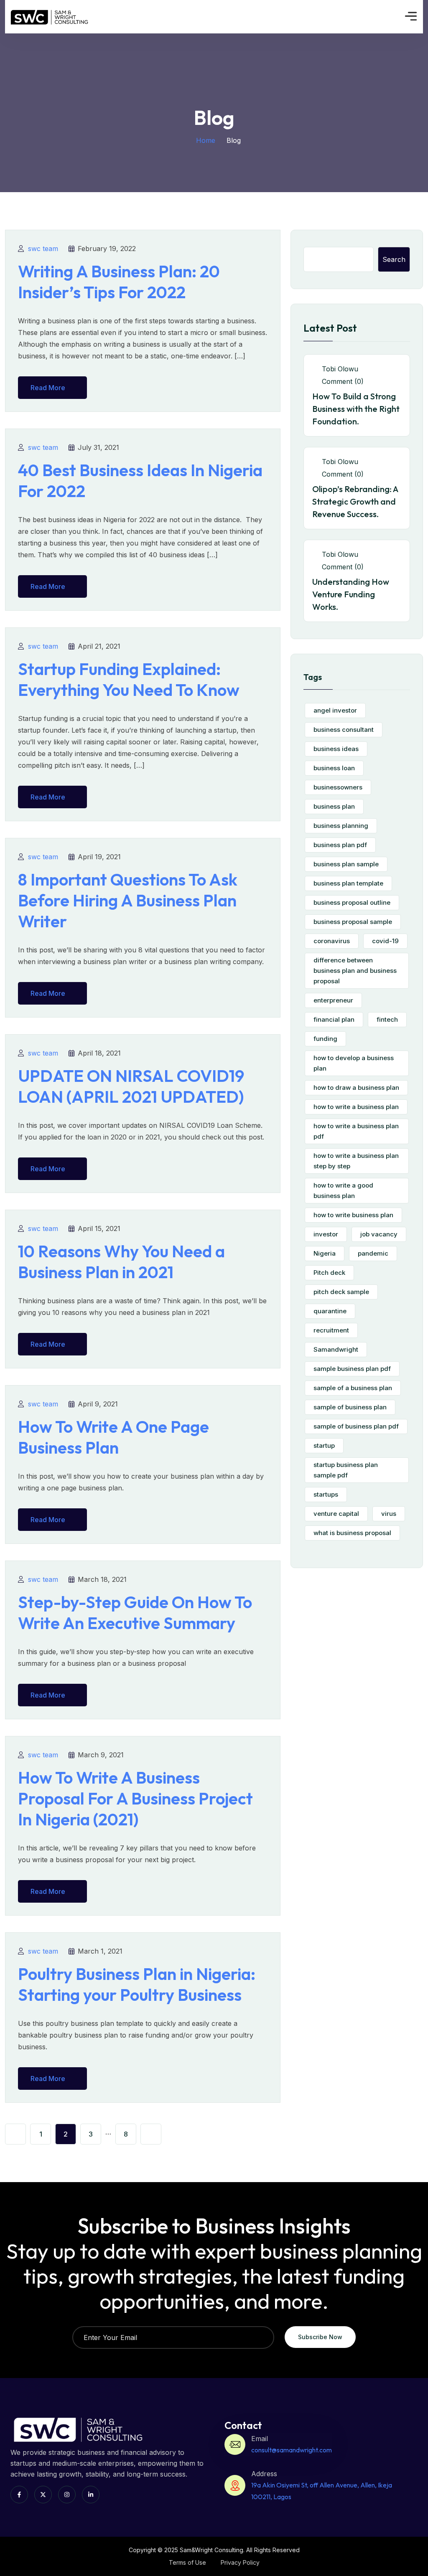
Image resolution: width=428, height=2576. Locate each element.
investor (326, 1234)
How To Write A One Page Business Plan (113, 1437)
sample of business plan (350, 1407)
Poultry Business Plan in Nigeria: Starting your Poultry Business (137, 1984)
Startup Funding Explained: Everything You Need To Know (129, 679)
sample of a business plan (353, 1388)
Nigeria (325, 1253)
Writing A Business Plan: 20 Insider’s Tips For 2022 (119, 282)
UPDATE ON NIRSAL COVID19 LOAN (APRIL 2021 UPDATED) (131, 1086)
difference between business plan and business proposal (355, 971)
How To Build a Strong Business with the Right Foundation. (356, 409)
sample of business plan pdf (356, 1426)
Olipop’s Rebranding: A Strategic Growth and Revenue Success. (355, 501)
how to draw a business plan (356, 1088)
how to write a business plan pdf (356, 1131)
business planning (341, 826)
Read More (48, 388)
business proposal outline (352, 902)
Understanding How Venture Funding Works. (351, 594)
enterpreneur (333, 1000)
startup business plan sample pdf (346, 1470)
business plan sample (346, 864)
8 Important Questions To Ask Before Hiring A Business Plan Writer (128, 900)
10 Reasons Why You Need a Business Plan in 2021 (121, 1261)
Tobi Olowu (339, 369)
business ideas (336, 749)
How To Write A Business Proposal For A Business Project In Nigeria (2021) (135, 1798)
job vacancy (379, 1234)
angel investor (335, 710)
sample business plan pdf (352, 1369)
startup (324, 1445)
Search (394, 259)
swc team (43, 249)
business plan (334, 806)
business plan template (348, 883)
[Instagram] (67, 2495)
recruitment (331, 1330)
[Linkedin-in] (91, 2495)
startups (326, 1494)
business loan (334, 768)
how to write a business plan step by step (356, 1161)
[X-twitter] (43, 2495)
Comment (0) (342, 381)
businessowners (338, 787)
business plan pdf (340, 845)
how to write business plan (353, 1215)
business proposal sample (353, 922)
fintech (387, 1019)
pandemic (373, 1253)
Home (206, 140)
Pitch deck (329, 1273)
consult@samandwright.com (292, 2450)
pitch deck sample (341, 1292)
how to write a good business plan (343, 1190)
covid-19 (385, 941)
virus (389, 1514)
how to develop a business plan (354, 1063)
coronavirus (332, 941)
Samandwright (336, 1349)
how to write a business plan (356, 1107)
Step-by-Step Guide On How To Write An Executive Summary (135, 1612)
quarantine (330, 1311)
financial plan (334, 1019)
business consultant (344, 730)
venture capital (336, 1514)
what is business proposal (352, 1533)
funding (325, 1039)
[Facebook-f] (19, 2495)
